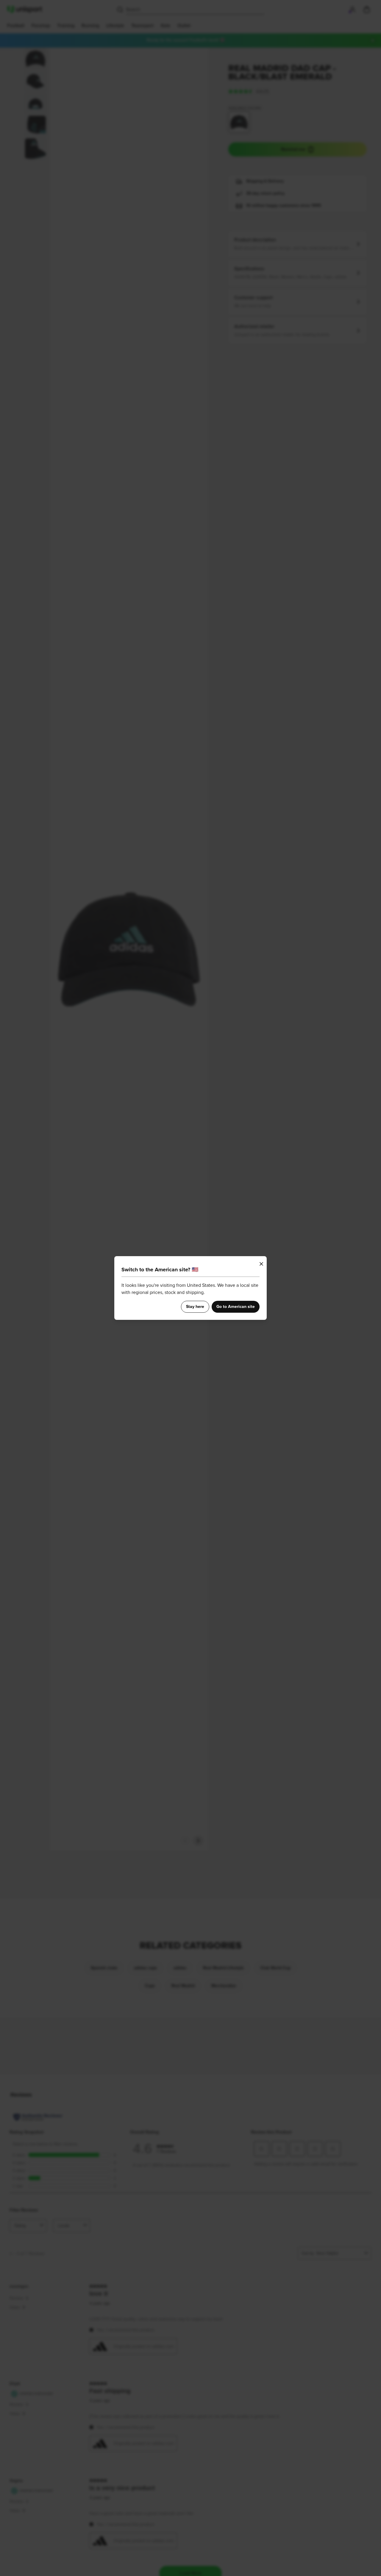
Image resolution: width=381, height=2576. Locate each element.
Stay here (195, 1307)
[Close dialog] (261, 1264)
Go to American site (236, 1307)
